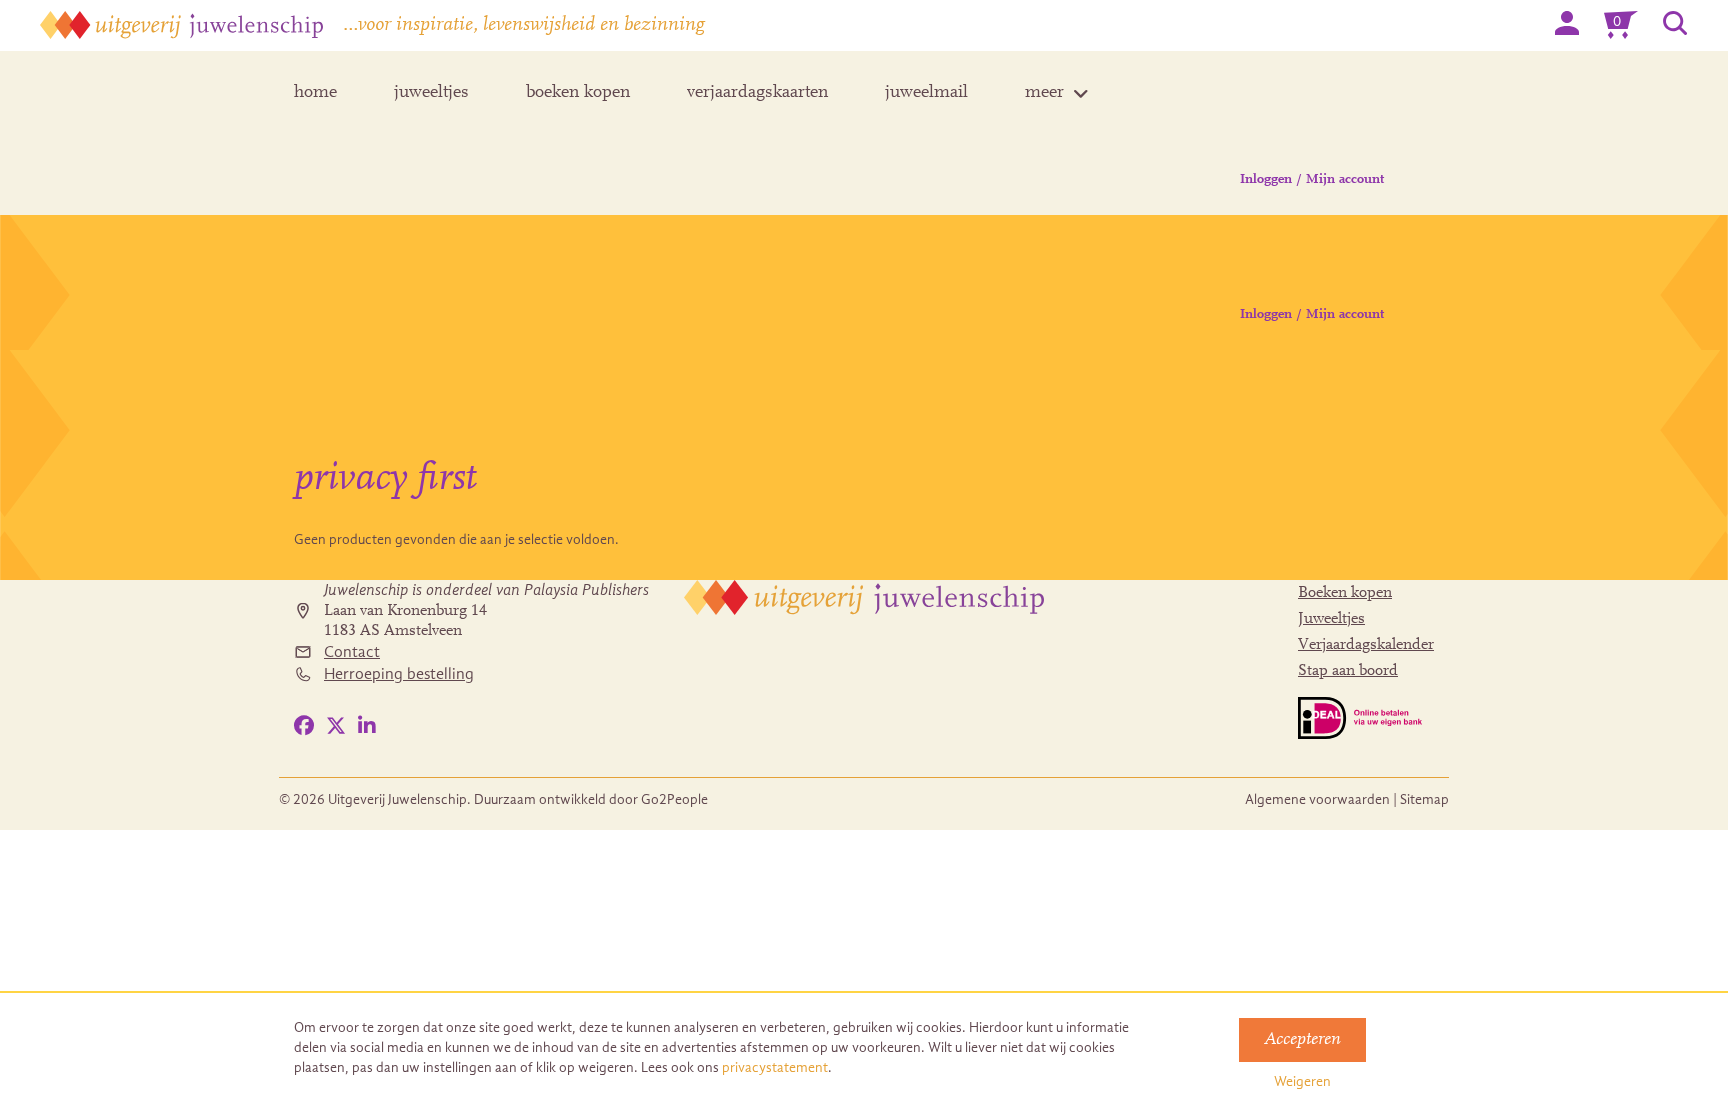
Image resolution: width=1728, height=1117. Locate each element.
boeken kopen (578, 93)
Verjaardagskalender (1366, 645)
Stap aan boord (1348, 671)
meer (1044, 93)
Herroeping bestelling (399, 674)
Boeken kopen (1345, 593)
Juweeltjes (1331, 619)
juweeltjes (431, 93)
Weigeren (1302, 1081)
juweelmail (926, 93)
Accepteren (1302, 1040)
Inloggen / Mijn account (1312, 180)
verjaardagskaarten (757, 93)
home (315, 93)
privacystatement (775, 1067)
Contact (352, 652)
